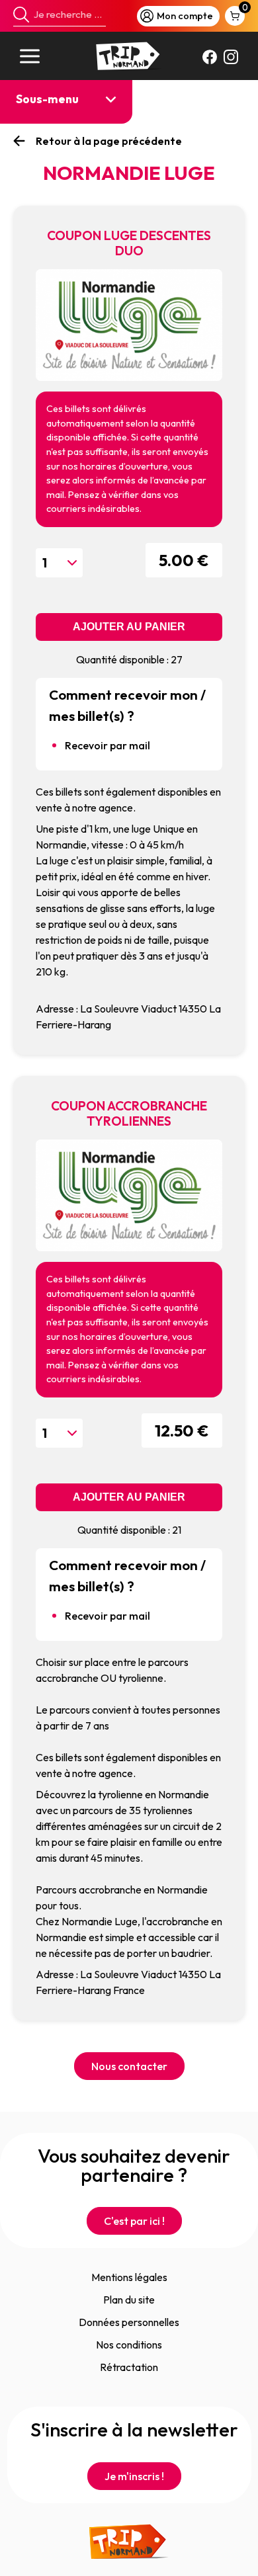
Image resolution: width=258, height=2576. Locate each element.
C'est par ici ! (134, 2221)
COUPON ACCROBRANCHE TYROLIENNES (65, 168)
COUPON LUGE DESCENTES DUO (65, 125)
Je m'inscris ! (134, 2476)
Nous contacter (129, 2066)
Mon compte (185, 16)
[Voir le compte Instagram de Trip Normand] (231, 56)
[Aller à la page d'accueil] (129, 56)
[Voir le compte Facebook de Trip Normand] (210, 56)
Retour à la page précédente (109, 141)
